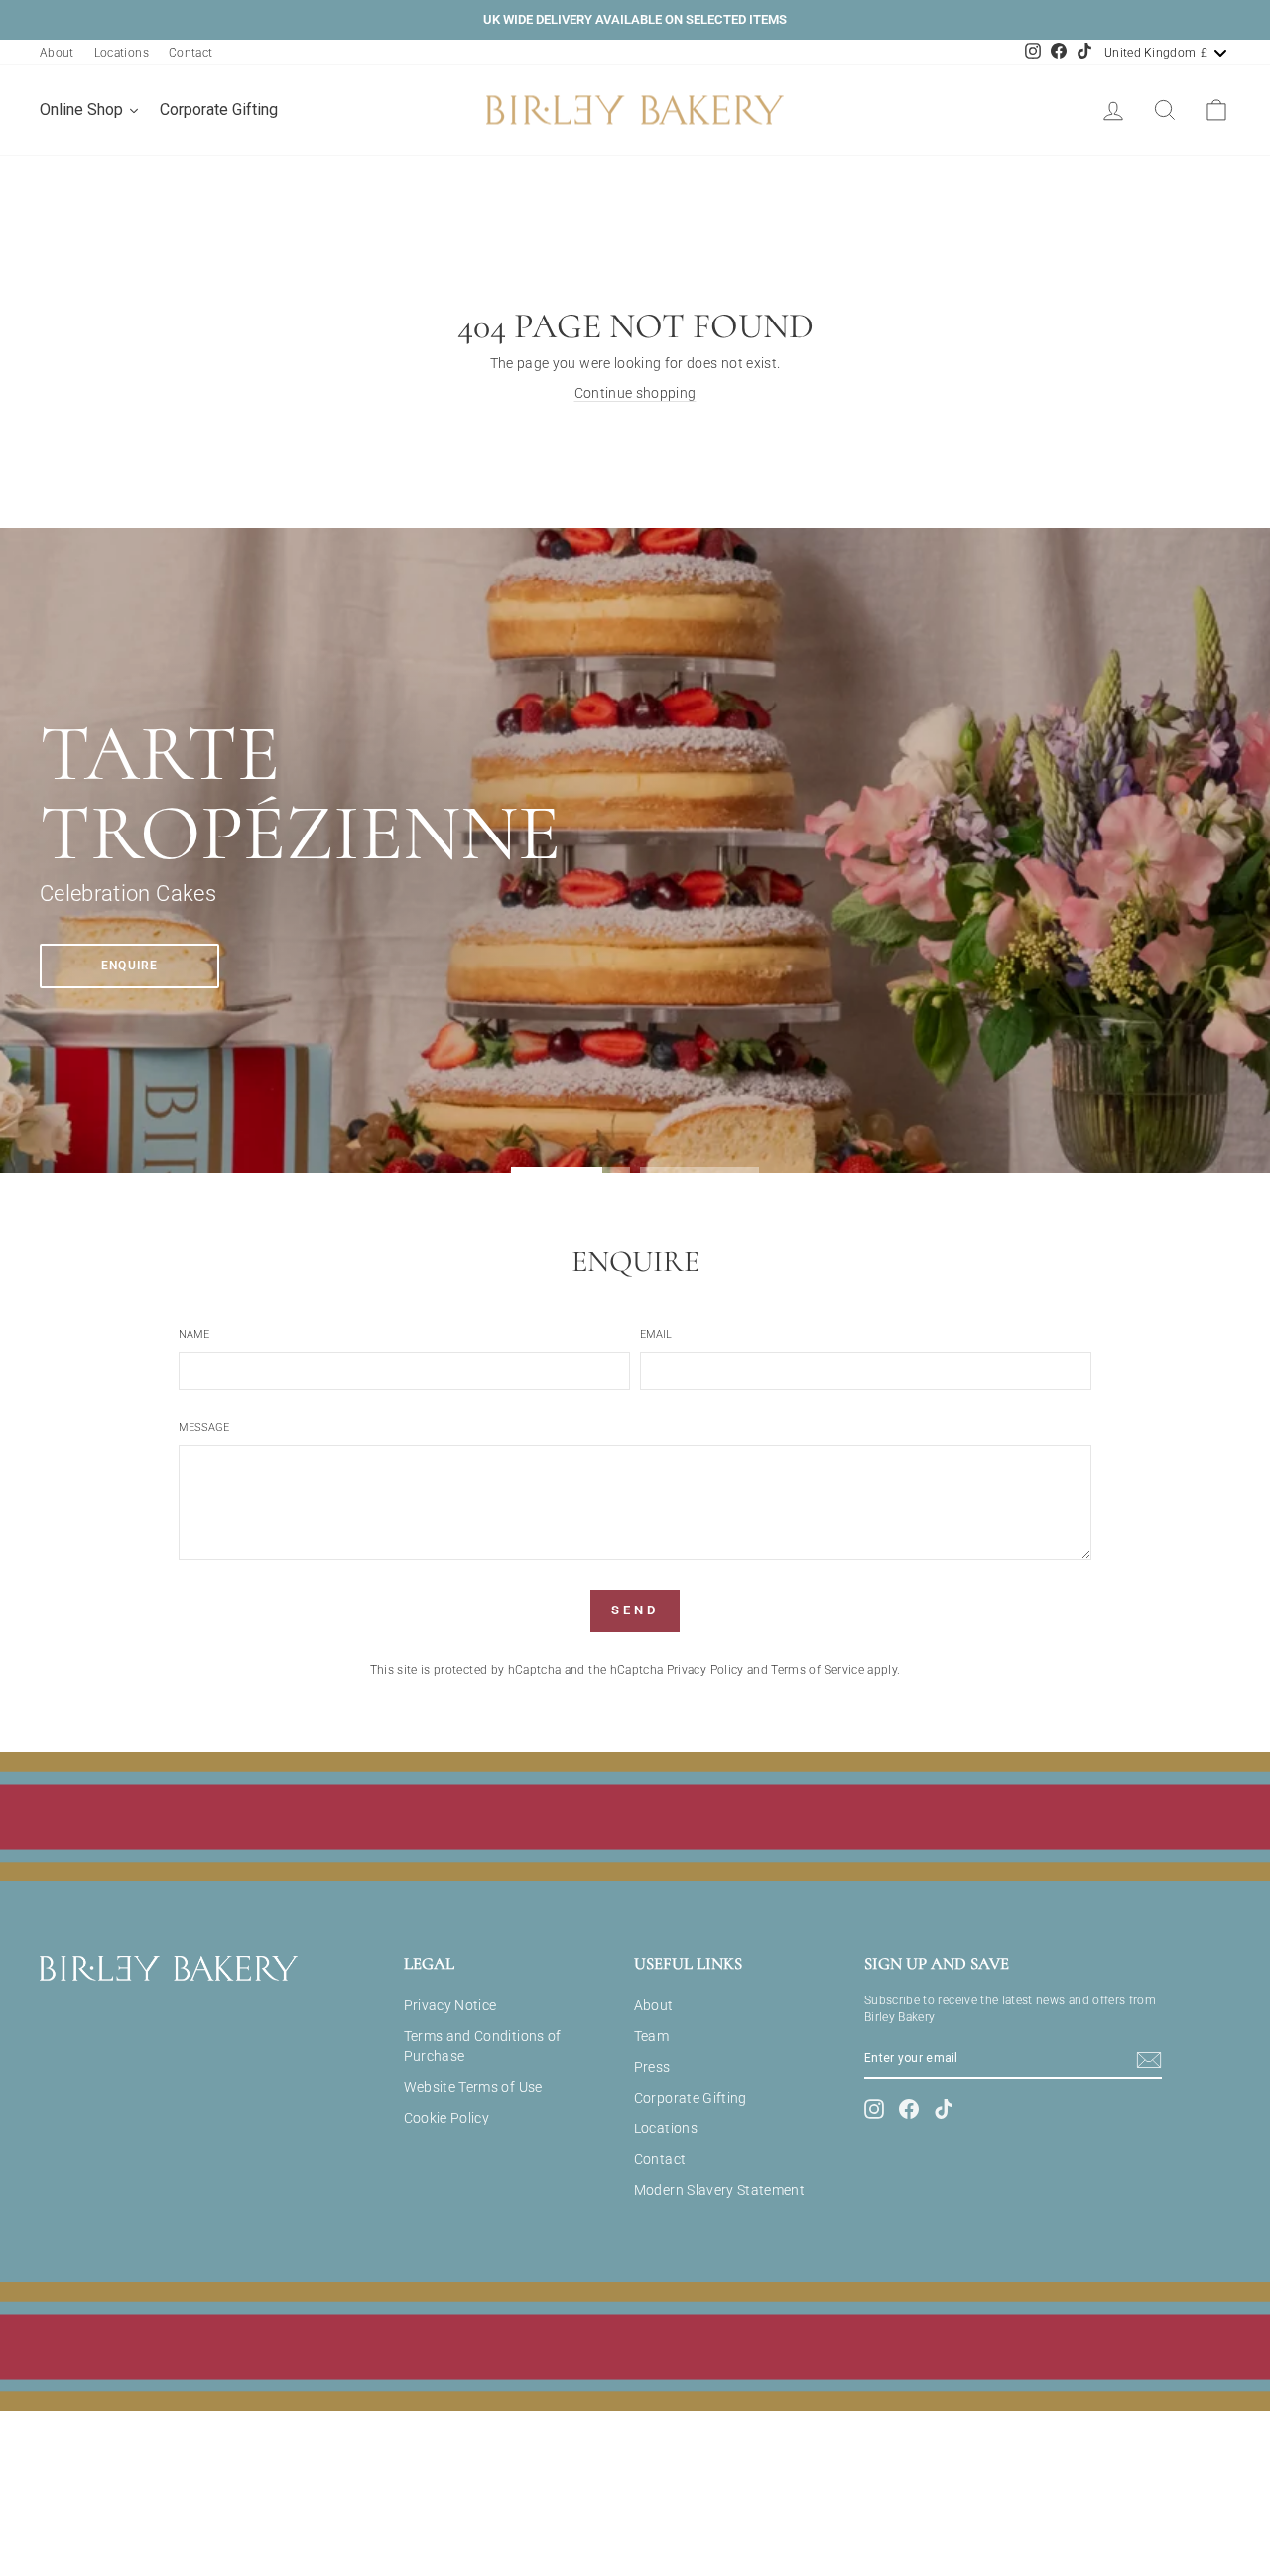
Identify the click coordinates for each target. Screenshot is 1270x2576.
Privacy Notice (450, 2005)
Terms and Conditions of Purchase (483, 2046)
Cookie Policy (447, 2118)
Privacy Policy (705, 1670)
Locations (122, 53)
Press (652, 2067)
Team (651, 2036)
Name (194, 1334)
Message (204, 1427)
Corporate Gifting (691, 2098)
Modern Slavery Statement (719, 2190)
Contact (190, 53)
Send (635, 1610)
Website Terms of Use (473, 2087)
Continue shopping (635, 393)
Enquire (129, 966)
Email (656, 1334)
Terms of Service (818, 1670)
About (57, 53)
